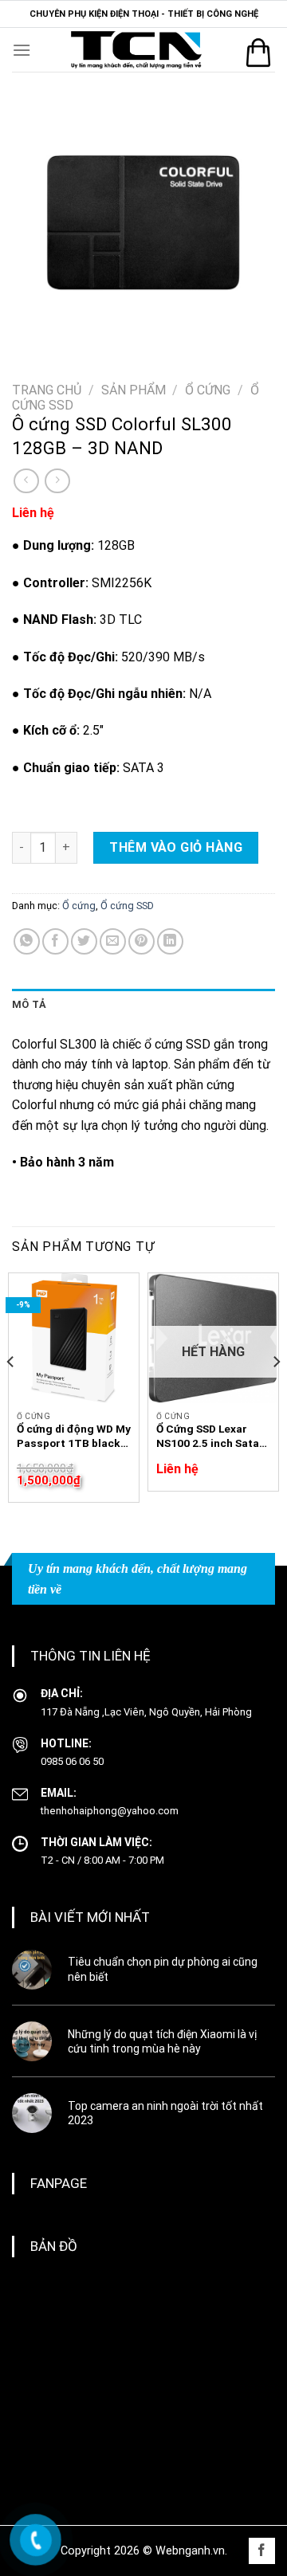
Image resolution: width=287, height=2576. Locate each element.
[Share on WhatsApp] (27, 941)
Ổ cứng (208, 390)
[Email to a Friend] (113, 941)
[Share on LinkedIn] (170, 941)
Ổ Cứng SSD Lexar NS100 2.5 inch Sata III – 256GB (208, 1436)
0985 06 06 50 (72, 1761)
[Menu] (22, 50)
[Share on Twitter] (84, 941)
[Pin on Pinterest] (142, 941)
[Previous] (11, 1394)
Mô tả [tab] (29, 1004)
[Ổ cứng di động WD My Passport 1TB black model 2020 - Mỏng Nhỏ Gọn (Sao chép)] (74, 1338)
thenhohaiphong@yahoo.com (110, 1811)
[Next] (276, 1394)
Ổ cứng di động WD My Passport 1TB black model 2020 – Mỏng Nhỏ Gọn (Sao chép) (74, 1436)
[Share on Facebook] (55, 941)
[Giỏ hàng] (258, 53)
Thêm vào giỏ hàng (176, 847)
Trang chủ (47, 390)
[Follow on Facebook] (262, 2551)
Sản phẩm (134, 390)
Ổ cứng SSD (127, 906)
